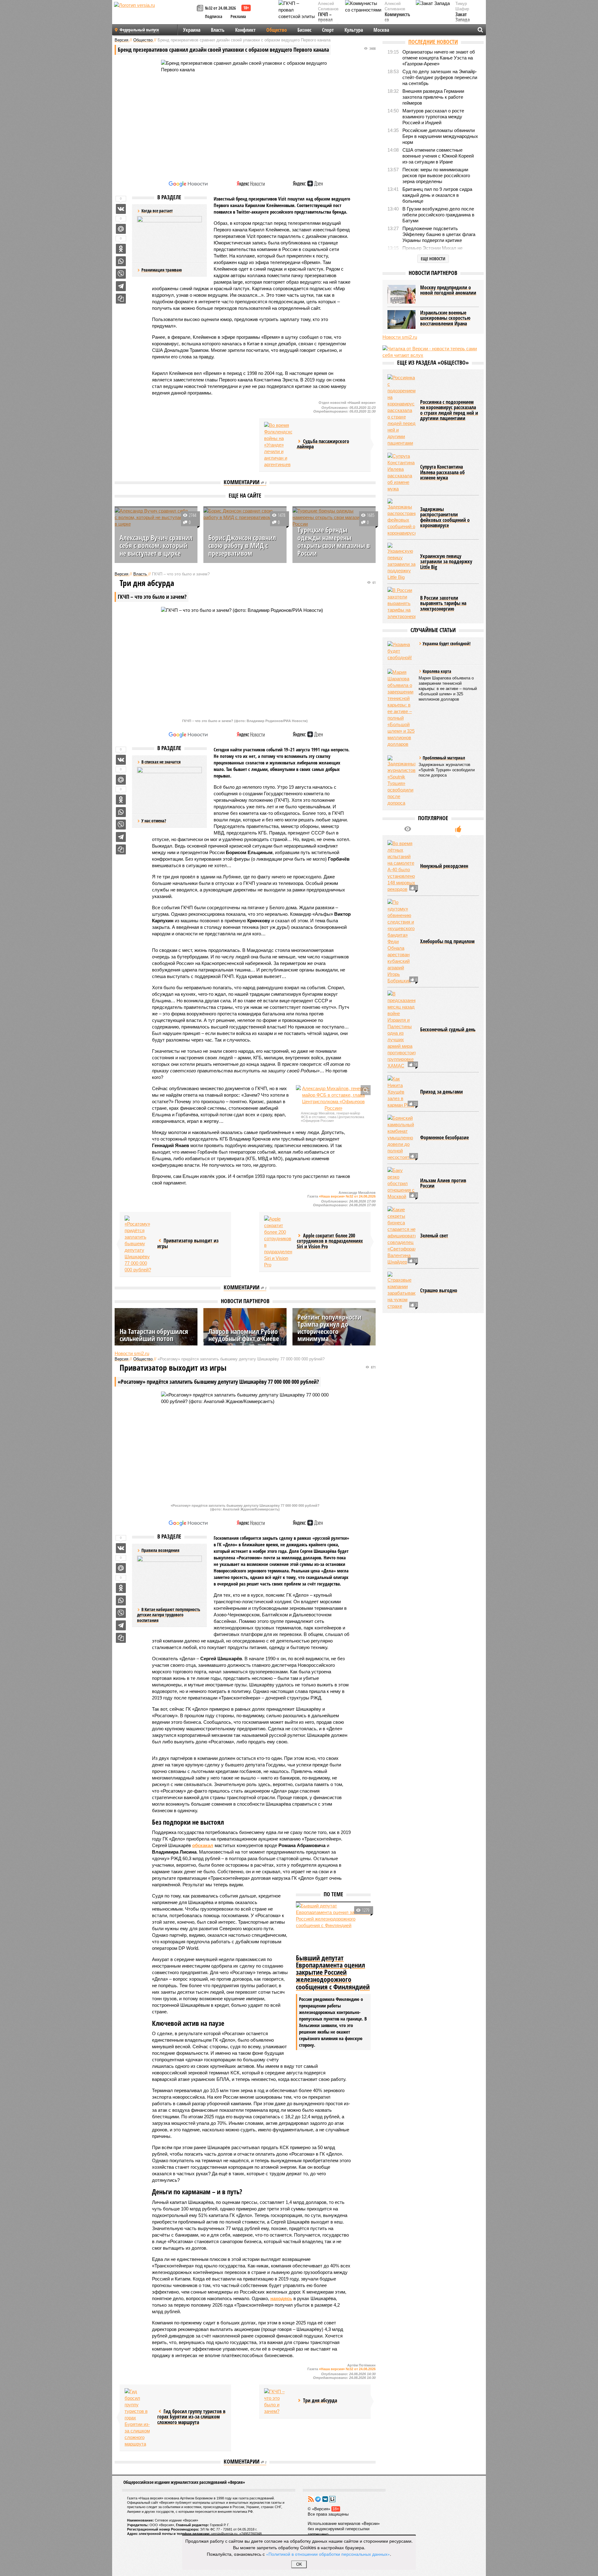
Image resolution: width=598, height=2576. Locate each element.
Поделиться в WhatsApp (121, 261)
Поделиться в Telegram (121, 286)
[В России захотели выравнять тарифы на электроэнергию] (401, 603)
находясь (281, 2298)
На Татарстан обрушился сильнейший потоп (154, 1335)
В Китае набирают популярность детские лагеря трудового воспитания (169, 1615)
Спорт (328, 30)
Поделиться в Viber (121, 274)
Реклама (238, 16)
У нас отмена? (154, 821)
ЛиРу (332, 2499)
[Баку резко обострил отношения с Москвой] (401, 1183)
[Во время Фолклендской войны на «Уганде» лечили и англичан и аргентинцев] (278, 445)
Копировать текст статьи (121, 299)
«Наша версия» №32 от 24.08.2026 (347, 1196)
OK (299, 2564)
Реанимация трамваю (162, 270)
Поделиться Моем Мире (121, 229)
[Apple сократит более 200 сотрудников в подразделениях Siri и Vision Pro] (278, 1242)
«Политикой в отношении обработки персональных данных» (328, 2554)
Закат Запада (463, 17)
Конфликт (245, 30)
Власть (218, 30)
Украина (192, 30)
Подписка (214, 16)
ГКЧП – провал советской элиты (328, 23)
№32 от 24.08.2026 (220, 8)
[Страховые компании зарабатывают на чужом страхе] (401, 1290)
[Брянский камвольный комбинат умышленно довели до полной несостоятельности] (401, 1138)
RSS (311, 2499)
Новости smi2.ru (132, 1353)
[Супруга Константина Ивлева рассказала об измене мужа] (401, 472)
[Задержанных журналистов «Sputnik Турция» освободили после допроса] (401, 781)
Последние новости (433, 42)
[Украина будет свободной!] (401, 651)
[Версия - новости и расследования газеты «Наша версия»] (154, 15)
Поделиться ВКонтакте (121, 209)
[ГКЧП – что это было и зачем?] (278, 2401)
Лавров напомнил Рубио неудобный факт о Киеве (244, 1335)
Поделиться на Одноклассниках (121, 249)
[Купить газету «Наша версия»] (201, 9)
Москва (381, 30)
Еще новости (433, 259)
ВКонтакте (325, 2499)
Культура (354, 30)
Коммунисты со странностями (399, 20)
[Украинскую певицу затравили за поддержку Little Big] (401, 562)
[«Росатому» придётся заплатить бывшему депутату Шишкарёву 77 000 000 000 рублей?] (139, 1244)
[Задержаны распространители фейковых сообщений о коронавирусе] (401, 517)
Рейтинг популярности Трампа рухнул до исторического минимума (329, 1328)
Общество (277, 30)
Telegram (318, 2499)
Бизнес (304, 30)
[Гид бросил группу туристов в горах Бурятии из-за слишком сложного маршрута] (139, 2418)
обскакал (203, 1845)
